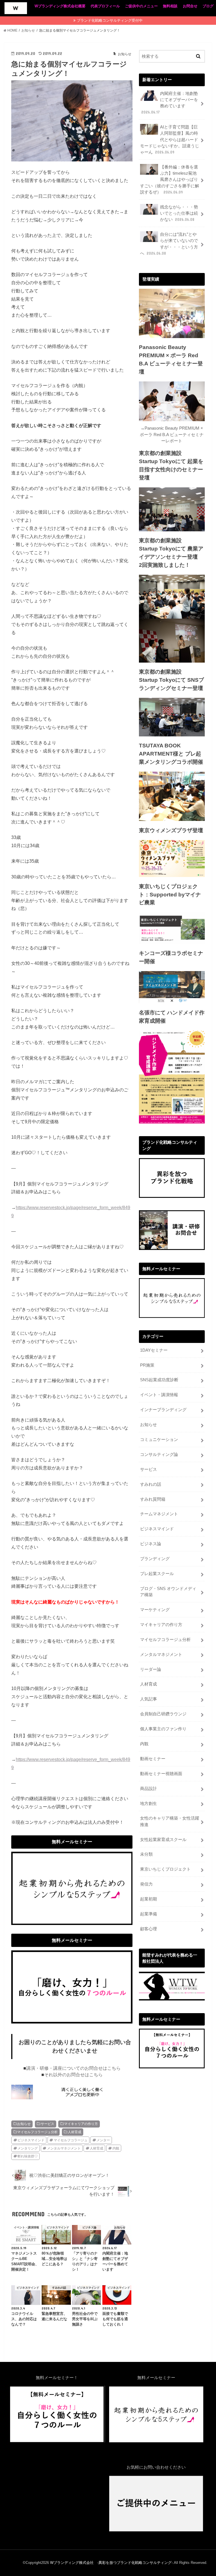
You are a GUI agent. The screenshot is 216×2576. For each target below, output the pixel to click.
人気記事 (148, 1699)
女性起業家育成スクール (163, 1840)
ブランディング (155, 1559)
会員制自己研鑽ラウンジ (163, 1714)
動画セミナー (153, 1759)
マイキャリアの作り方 (81, 2124)
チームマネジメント (159, 1514)
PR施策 (147, 1365)
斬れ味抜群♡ (28, 2156)
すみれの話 (151, 1484)
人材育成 (75, 2132)
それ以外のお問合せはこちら (73, 2075)
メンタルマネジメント (64, 2148)
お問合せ (190, 6)
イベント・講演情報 (159, 1395)
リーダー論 (151, 1669)
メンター (103, 2140)
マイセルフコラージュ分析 (37, 2132)
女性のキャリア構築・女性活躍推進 (170, 1821)
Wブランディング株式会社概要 (60, 6)
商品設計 (148, 1789)
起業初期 (148, 1899)
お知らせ (24, 2124)
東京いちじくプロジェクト (165, 1869)
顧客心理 (148, 1929)
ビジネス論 (151, 1544)
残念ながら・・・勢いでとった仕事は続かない (179, 213)
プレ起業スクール (157, 1574)
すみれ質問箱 (153, 1499)
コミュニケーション (159, 1440)
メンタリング (28, 2148)
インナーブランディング (163, 1410)
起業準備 (148, 1914)
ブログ (208, 6)
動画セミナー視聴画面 (161, 1774)
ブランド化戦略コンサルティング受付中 (110, 20)
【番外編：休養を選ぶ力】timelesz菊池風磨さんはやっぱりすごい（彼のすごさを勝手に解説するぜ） (170, 180)
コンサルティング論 (159, 1454)
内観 (116, 2148)
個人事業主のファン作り (163, 1729)
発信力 (146, 1884)
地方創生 (148, 1804)
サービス (48, 2124)
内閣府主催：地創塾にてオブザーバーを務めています (170, 103)
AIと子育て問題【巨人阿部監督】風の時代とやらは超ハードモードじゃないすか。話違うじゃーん (170, 140)
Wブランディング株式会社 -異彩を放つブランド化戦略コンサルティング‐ (111, 2563)
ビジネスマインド (31, 2140)
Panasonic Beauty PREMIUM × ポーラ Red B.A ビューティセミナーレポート (172, 434)
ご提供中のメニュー (141, 6)
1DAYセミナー (154, 1350)
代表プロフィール (105, 6)
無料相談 (170, 6)
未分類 (146, 1854)
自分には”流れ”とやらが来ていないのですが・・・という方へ (169, 244)
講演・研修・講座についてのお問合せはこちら (73, 2068)
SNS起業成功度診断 (159, 1380)
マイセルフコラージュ (71, 2140)
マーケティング (155, 1610)
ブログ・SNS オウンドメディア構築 (168, 1592)
